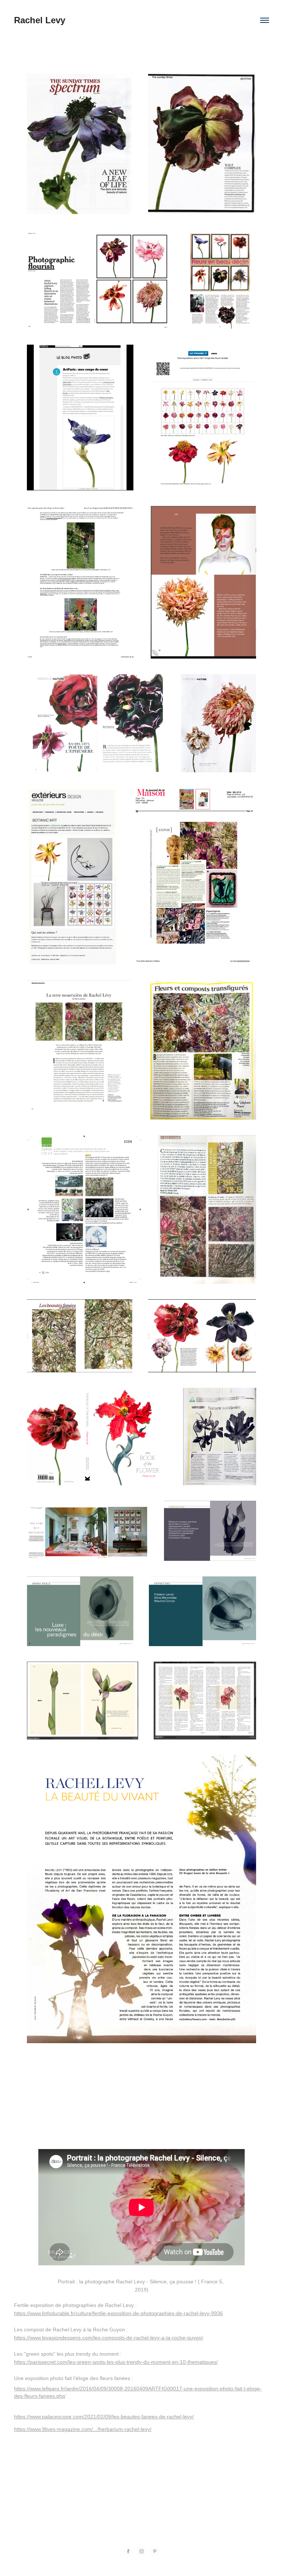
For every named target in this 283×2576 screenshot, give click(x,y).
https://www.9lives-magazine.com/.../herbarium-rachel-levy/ (83, 2429)
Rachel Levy (40, 20)
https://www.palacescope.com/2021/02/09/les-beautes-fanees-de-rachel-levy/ (104, 2417)
